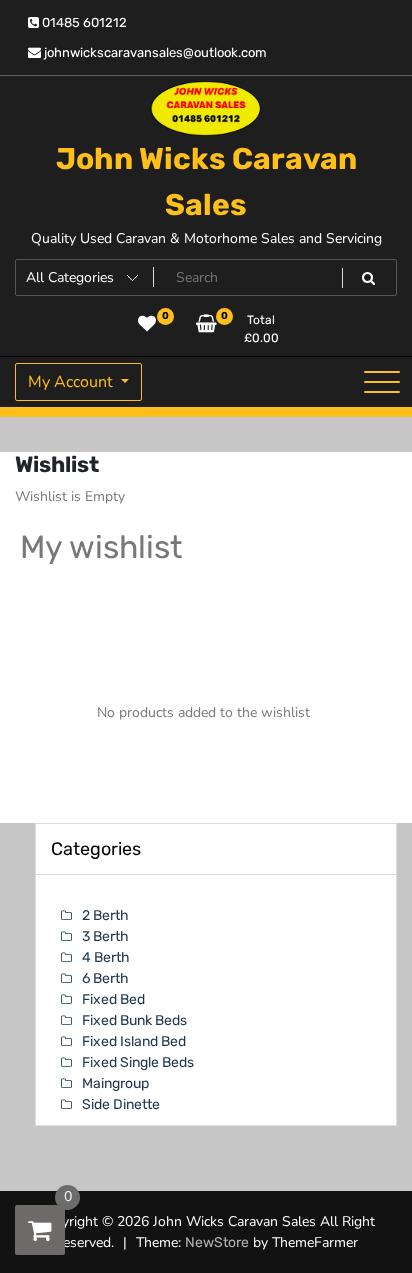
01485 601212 (83, 22)
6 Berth (105, 978)
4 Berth (106, 957)
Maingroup (115, 1083)
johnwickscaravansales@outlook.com (154, 52)
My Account (72, 382)
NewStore (217, 1242)
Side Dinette (121, 1104)
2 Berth (105, 915)
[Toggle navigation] (382, 382)
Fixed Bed (113, 999)
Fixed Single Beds (138, 1062)
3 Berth (105, 936)
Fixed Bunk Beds (134, 1020)
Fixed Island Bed (134, 1041)
